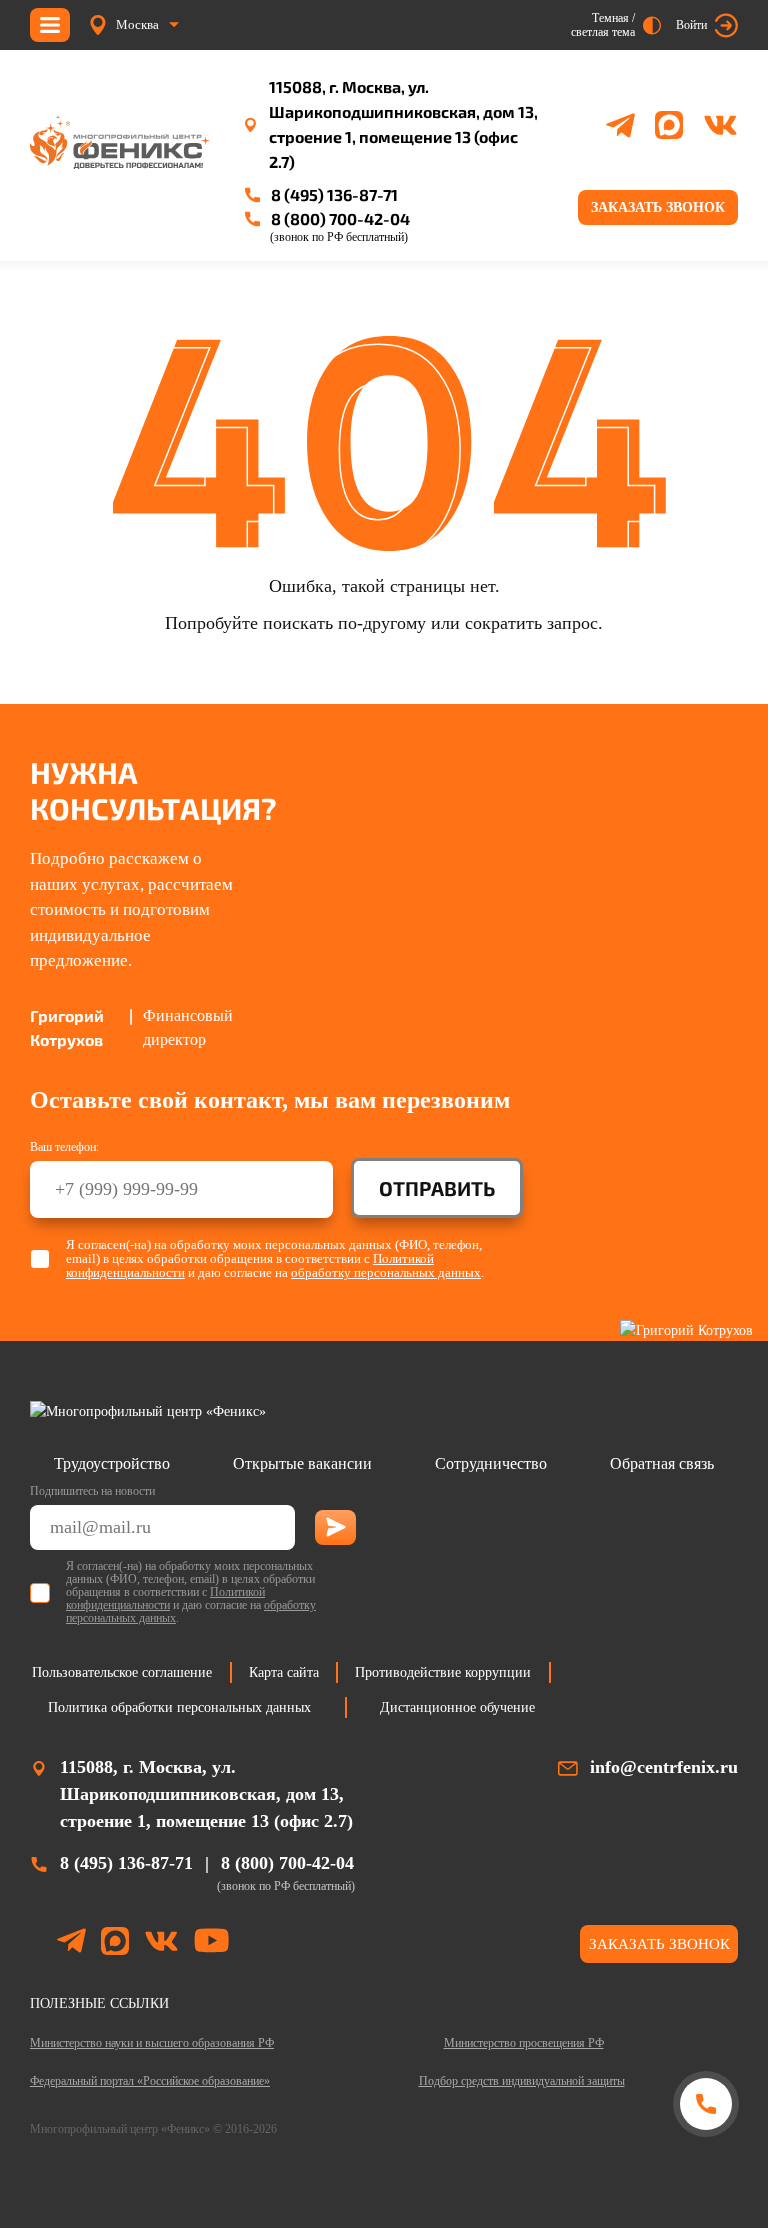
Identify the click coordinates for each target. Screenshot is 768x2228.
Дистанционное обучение (457, 1707)
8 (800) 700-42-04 (340, 218)
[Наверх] (705, 2180)
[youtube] (211, 1943)
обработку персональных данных (386, 1272)
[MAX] (669, 125)
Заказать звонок (658, 207)
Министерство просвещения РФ (524, 2043)
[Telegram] (620, 125)
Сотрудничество (491, 1463)
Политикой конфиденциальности (165, 1598)
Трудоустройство (112, 1463)
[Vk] (720, 125)
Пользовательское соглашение (122, 1672)
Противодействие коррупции (443, 1672)
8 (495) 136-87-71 (334, 194)
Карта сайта (284, 1672)
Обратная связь (662, 1463)
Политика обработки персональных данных (179, 1707)
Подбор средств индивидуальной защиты (522, 2081)
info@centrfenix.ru (664, 1767)
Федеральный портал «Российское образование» (150, 2081)
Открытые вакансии (302, 1463)
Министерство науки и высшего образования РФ (152, 2043)
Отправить (437, 1188)
